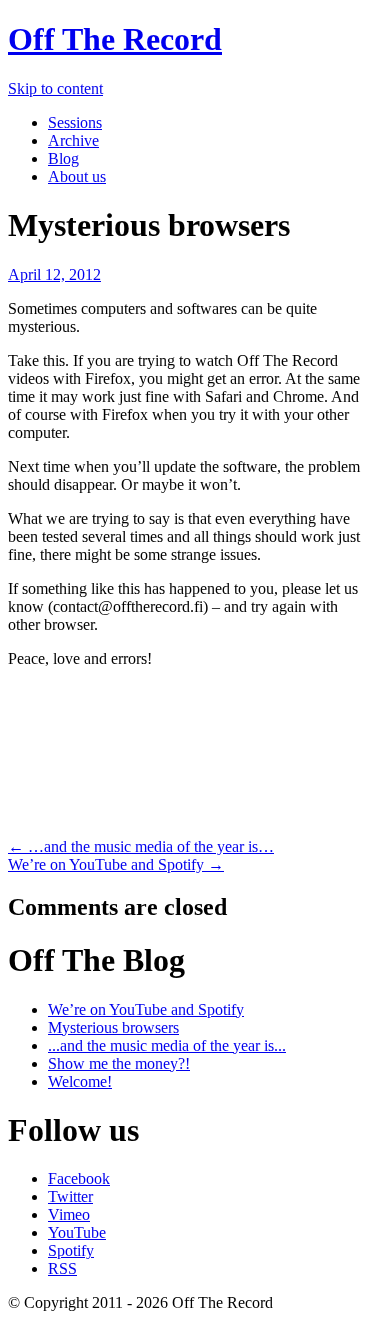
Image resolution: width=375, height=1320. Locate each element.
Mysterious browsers (113, 1027)
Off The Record (115, 39)
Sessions (75, 122)
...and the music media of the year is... (167, 1045)
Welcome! (80, 1081)
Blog (63, 158)
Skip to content (55, 88)
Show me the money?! (119, 1063)
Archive (73, 140)
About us (77, 176)
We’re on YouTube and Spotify (116, 864)
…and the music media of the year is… (141, 846)
